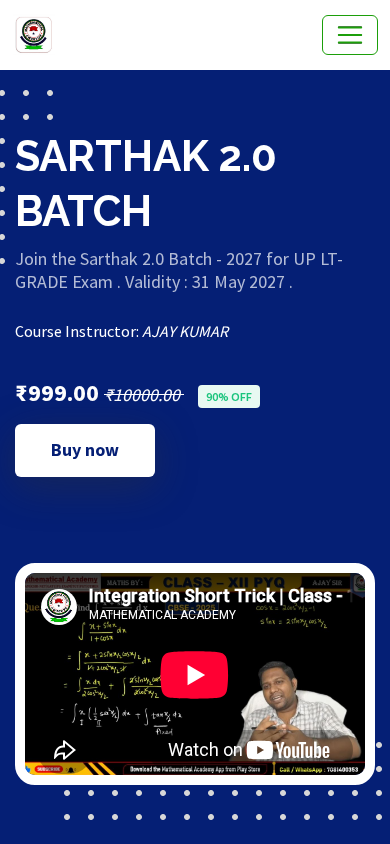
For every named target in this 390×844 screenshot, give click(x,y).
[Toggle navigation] (350, 35)
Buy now (85, 449)
